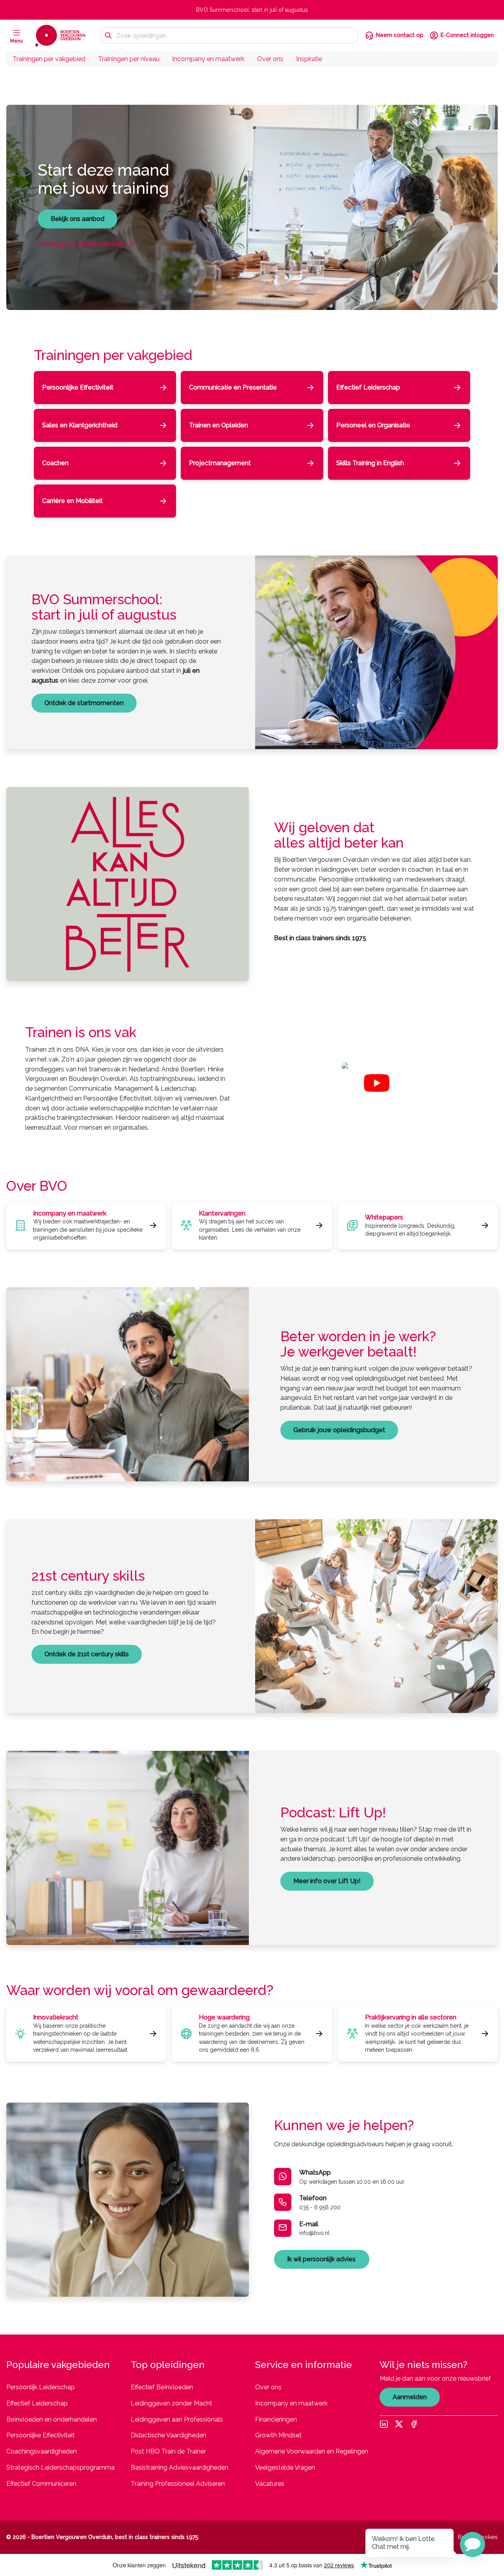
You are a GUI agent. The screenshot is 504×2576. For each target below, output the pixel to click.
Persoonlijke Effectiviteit (41, 2435)
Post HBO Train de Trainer (168, 2451)
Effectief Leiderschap (37, 2403)
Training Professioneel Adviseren (178, 2484)
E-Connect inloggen (467, 35)
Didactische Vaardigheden (169, 2435)
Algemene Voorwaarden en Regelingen (312, 2451)
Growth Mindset (278, 2435)
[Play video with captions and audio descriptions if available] (377, 1083)
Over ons (270, 59)
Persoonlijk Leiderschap (41, 2387)
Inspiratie (309, 59)
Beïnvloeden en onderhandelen (52, 2419)
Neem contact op (400, 35)
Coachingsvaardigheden (42, 2451)
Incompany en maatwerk (208, 59)
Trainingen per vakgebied (49, 59)
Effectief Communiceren (41, 2484)
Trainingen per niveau (129, 59)
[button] (472, 2544)
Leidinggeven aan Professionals (177, 2419)
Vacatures (270, 2484)
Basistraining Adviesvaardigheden (180, 2467)
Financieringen (276, 2419)
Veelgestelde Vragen (285, 2467)
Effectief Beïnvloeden (162, 2387)
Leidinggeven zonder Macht (171, 2403)
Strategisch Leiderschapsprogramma (60, 2467)
